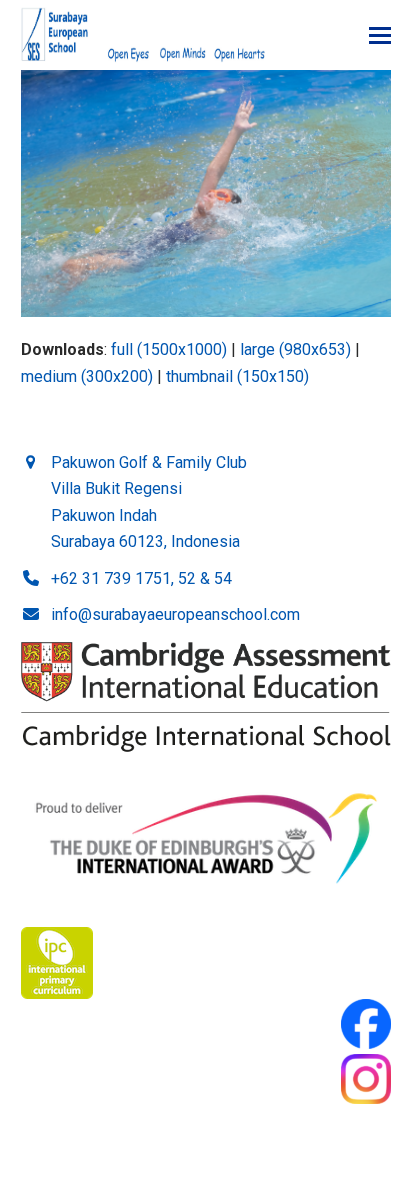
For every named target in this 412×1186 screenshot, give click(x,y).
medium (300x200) (87, 376)
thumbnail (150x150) (237, 376)
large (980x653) (295, 349)
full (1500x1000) (169, 349)
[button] (380, 35)
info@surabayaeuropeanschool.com (175, 614)
